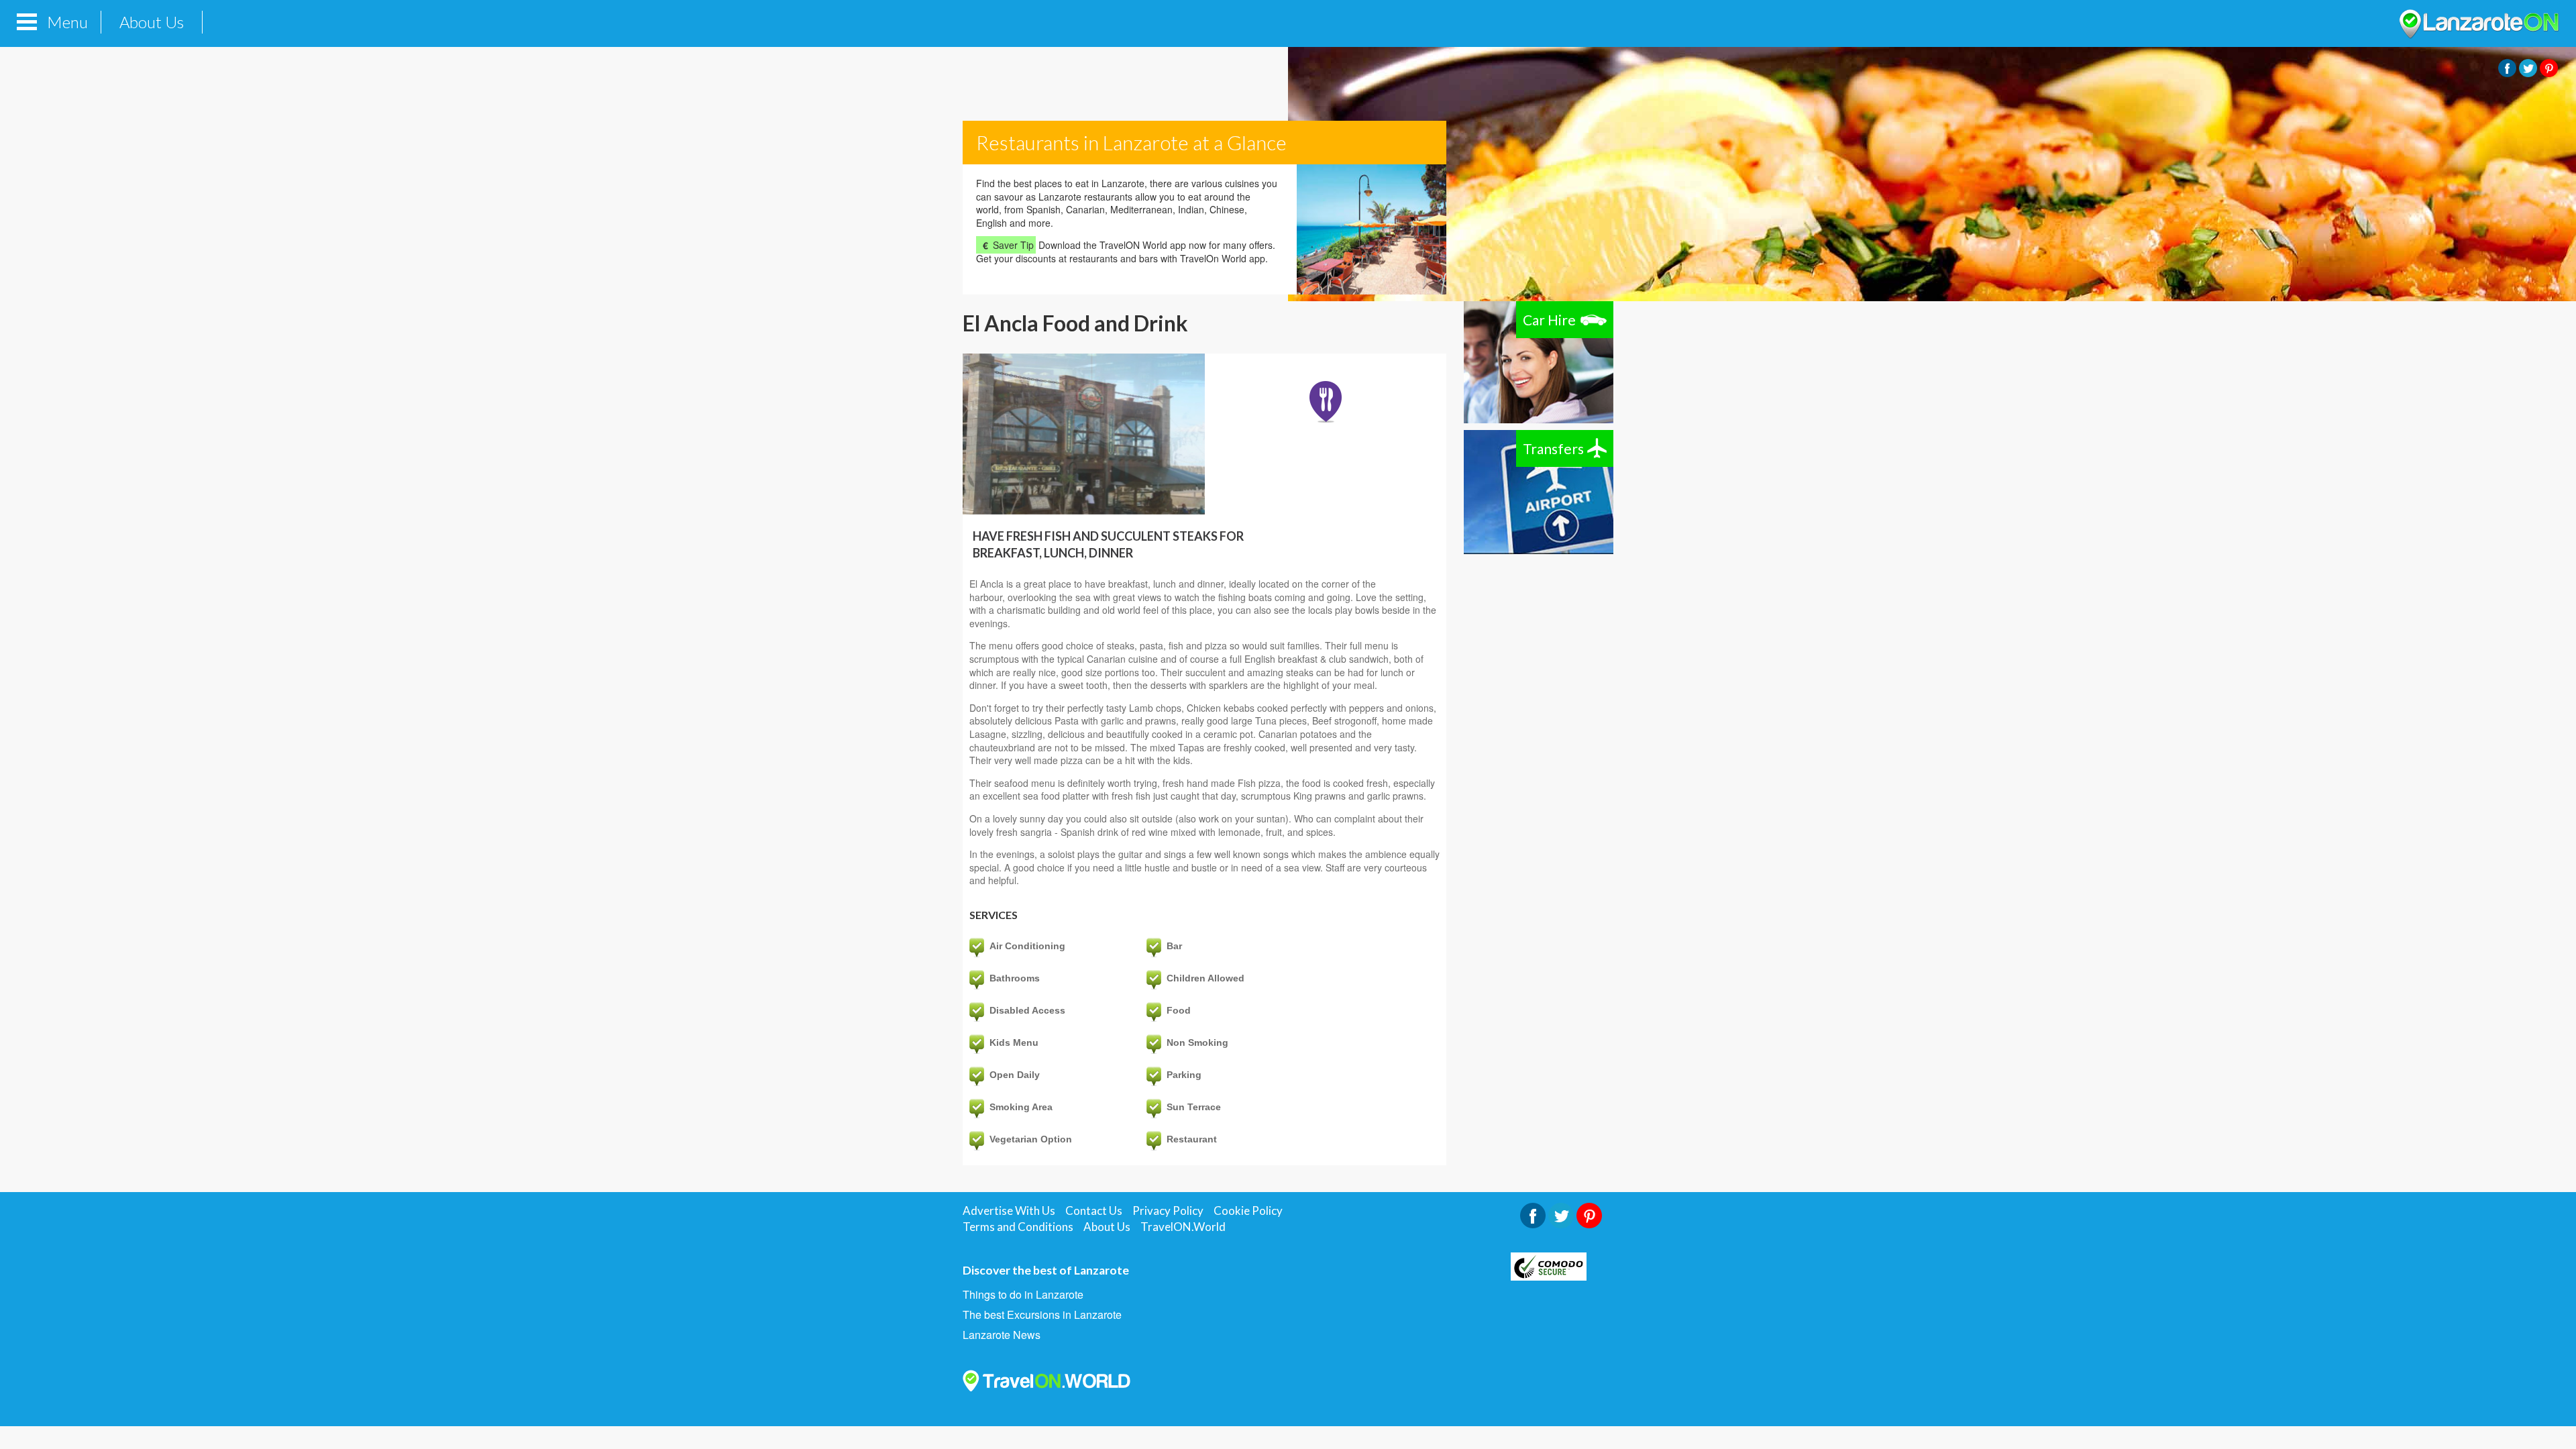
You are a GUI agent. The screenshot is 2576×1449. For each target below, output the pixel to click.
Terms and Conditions (1018, 1227)
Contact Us (1094, 1211)
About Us (152, 22)
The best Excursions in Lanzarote (1042, 1315)
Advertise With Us (1009, 1211)
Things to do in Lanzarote (1023, 1295)
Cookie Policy (1248, 1211)
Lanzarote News (1002, 1335)
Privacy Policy (1168, 1211)
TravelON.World (1183, 1227)
